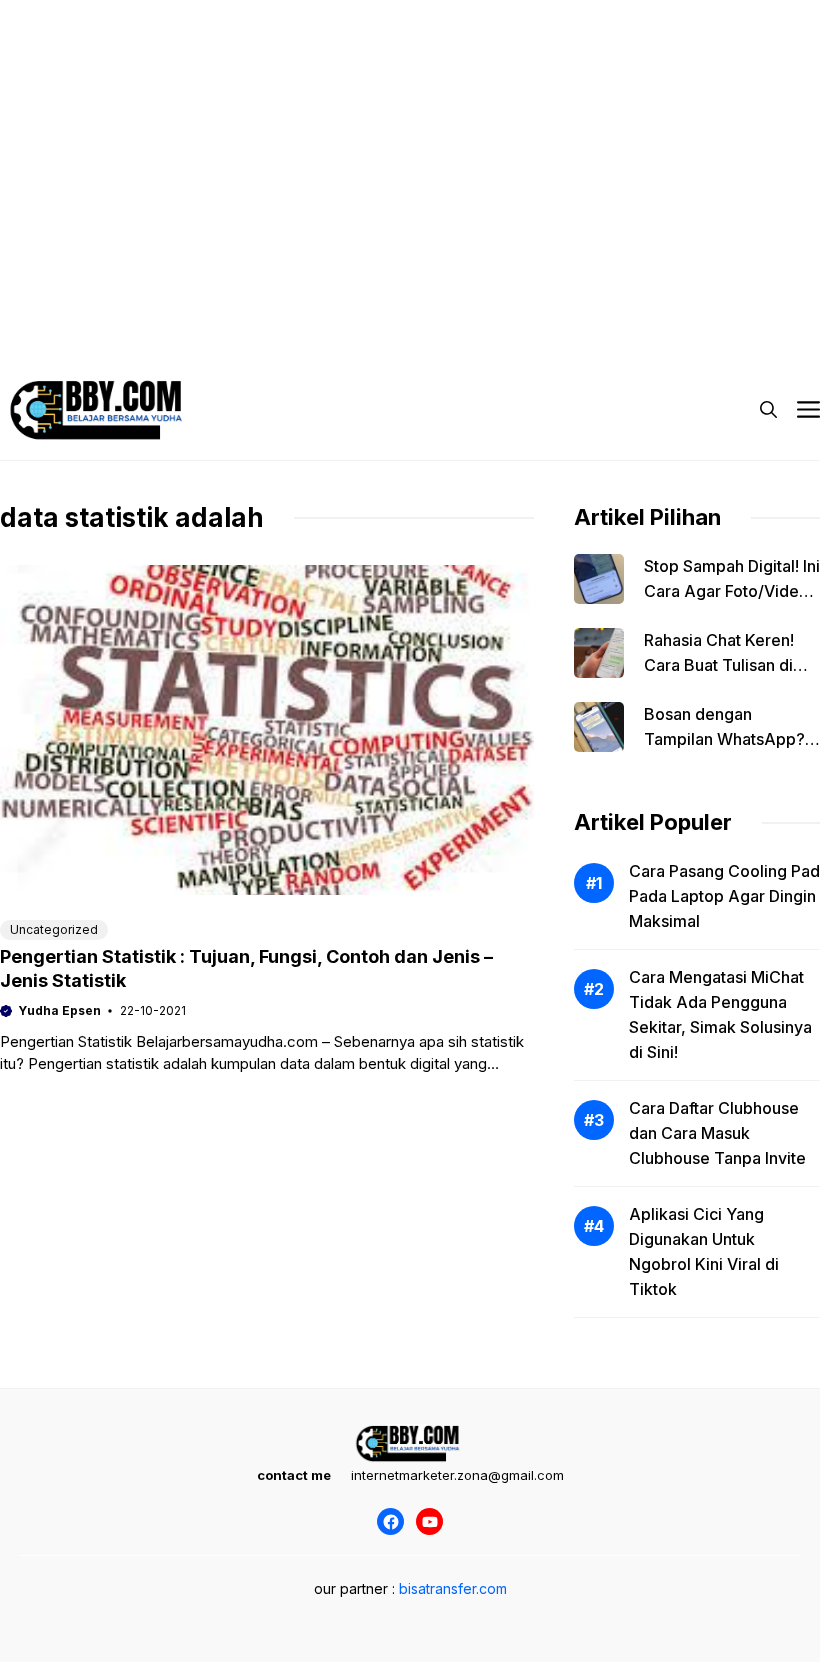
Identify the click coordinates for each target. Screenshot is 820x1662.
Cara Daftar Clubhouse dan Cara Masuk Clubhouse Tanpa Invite (717, 1133)
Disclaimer (374, 300)
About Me (589, 300)
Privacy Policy (83, 300)
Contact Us (694, 300)
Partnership (76, 340)
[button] (768, 410)
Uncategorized (54, 929)
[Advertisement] (410, 140)
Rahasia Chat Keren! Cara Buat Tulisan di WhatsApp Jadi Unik (720, 665)
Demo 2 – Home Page (234, 300)
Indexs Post (483, 300)
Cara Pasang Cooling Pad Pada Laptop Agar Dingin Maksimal (724, 896)
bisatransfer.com (453, 1588)
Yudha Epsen (59, 1010)
